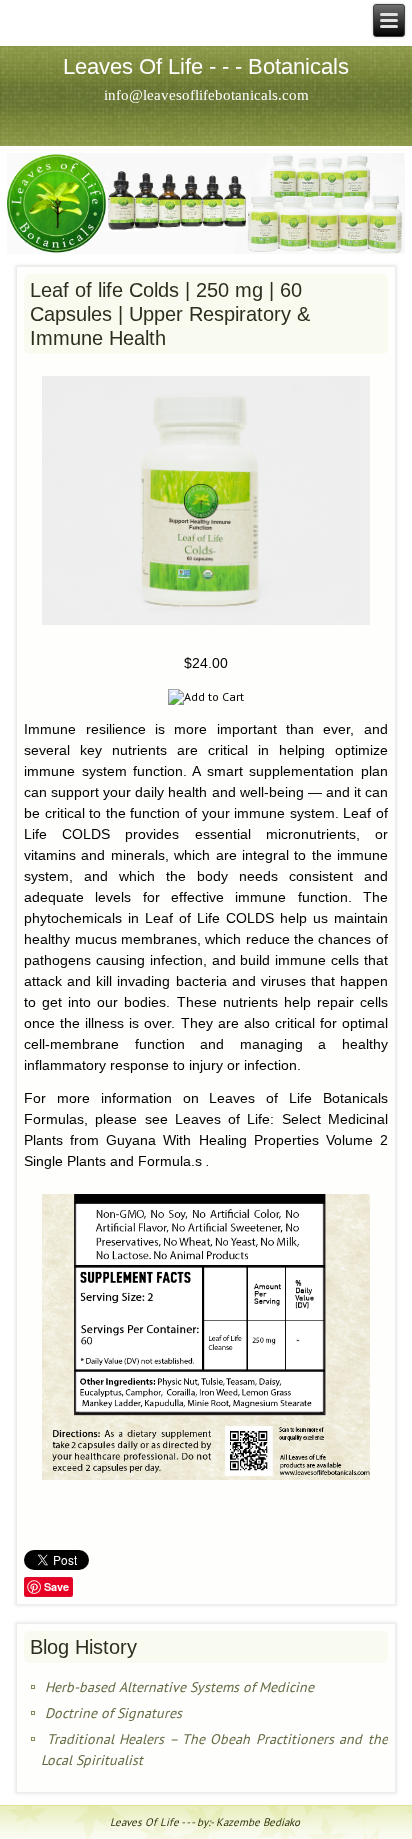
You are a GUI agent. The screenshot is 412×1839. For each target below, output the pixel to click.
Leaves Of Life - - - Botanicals (206, 66)
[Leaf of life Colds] (205, 630)
